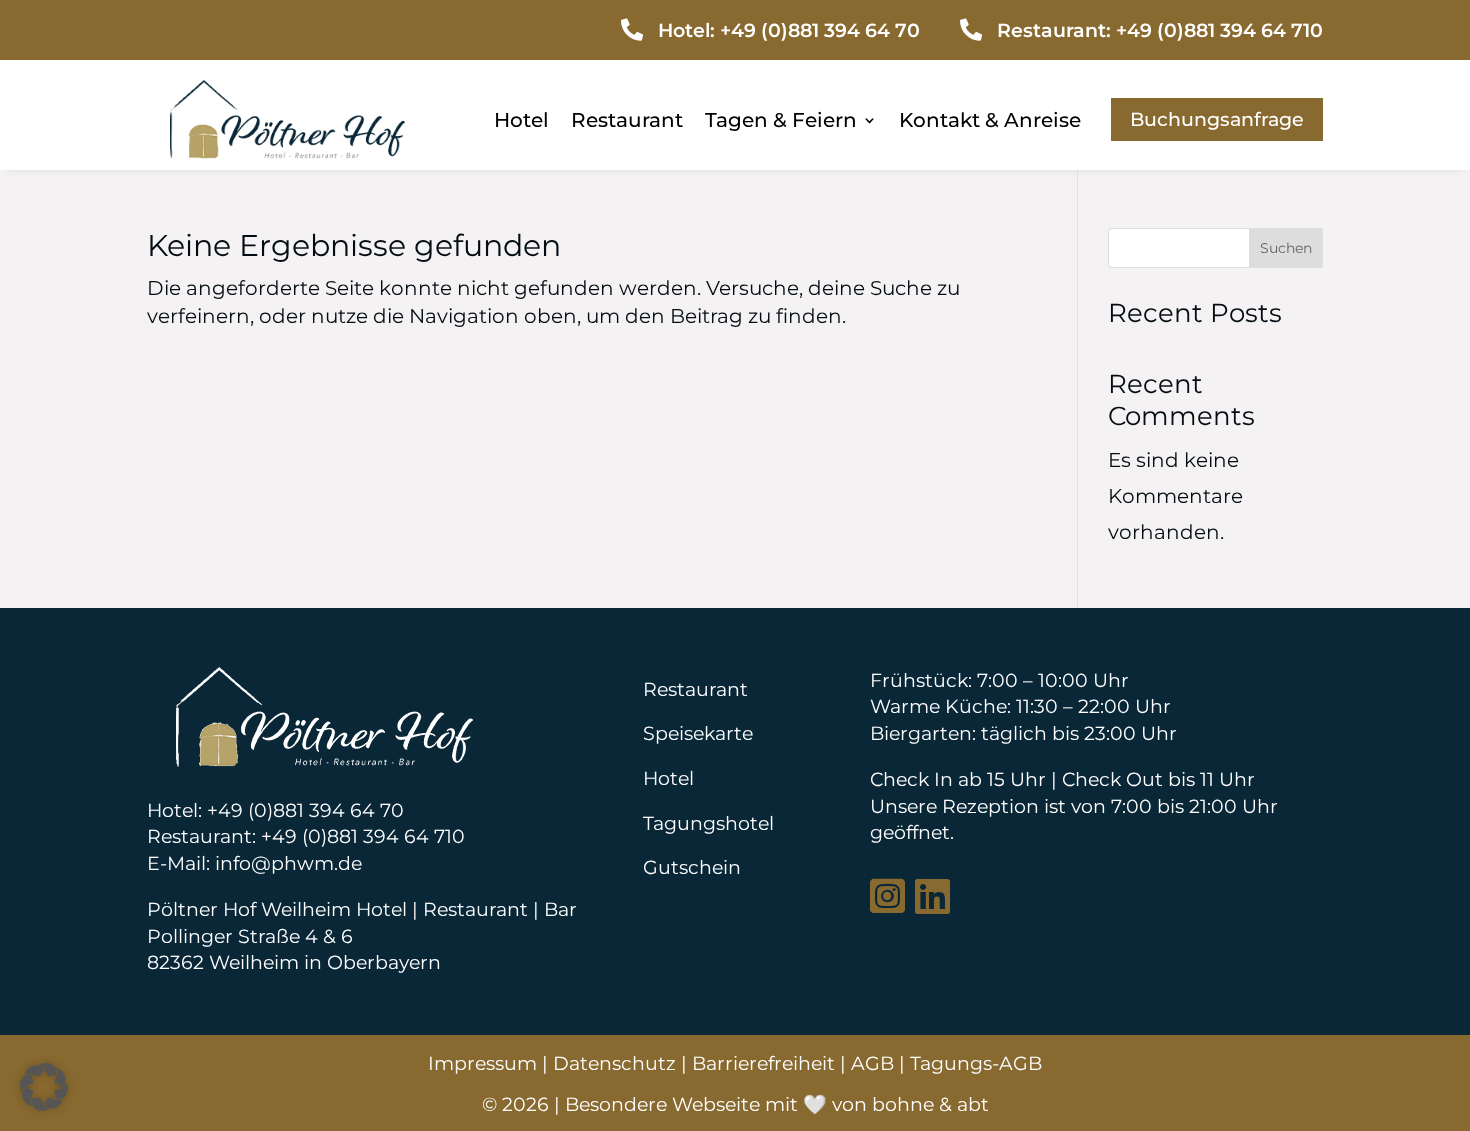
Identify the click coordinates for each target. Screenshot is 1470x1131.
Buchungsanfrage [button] (1217, 119)
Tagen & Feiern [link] (781, 122)
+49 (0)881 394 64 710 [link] (363, 836)
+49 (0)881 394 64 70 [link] (305, 810)
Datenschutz (614, 1063)
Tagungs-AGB (976, 1063)
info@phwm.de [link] (288, 863)
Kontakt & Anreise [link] (990, 122)
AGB (872, 1063)
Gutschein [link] (692, 867)
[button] (44, 1087)
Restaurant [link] (627, 122)
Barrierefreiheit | (771, 1063)
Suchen (1286, 248)
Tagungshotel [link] (708, 823)
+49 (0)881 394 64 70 (820, 30)
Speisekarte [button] (698, 733)
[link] (287, 152)
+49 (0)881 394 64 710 (1219, 30)
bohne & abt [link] (930, 1104)
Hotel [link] (521, 122)
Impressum (482, 1063)
